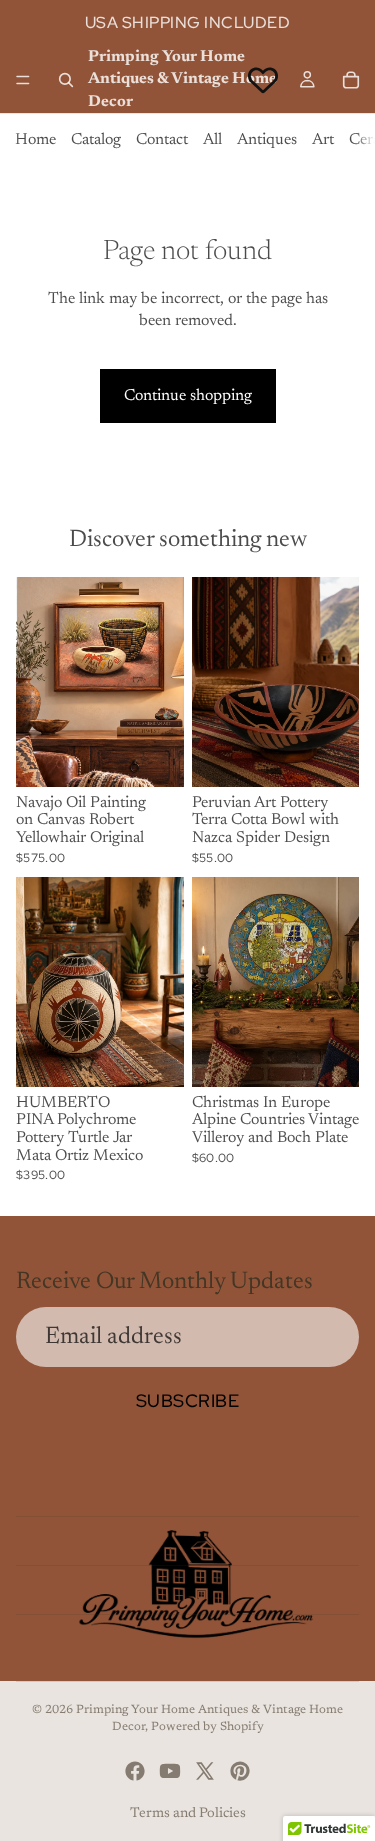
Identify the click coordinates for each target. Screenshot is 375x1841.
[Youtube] (170, 1771)
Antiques (267, 140)
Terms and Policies (188, 1814)
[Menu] (23, 80)
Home (35, 140)
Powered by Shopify (207, 1727)
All (212, 140)
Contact (162, 140)
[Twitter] (205, 1771)
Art (323, 140)
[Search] (66, 80)
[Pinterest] (240, 1771)
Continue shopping (188, 396)
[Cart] (351, 80)
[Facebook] (135, 1771)
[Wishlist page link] (263, 80)
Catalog (96, 140)
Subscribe (188, 1400)
